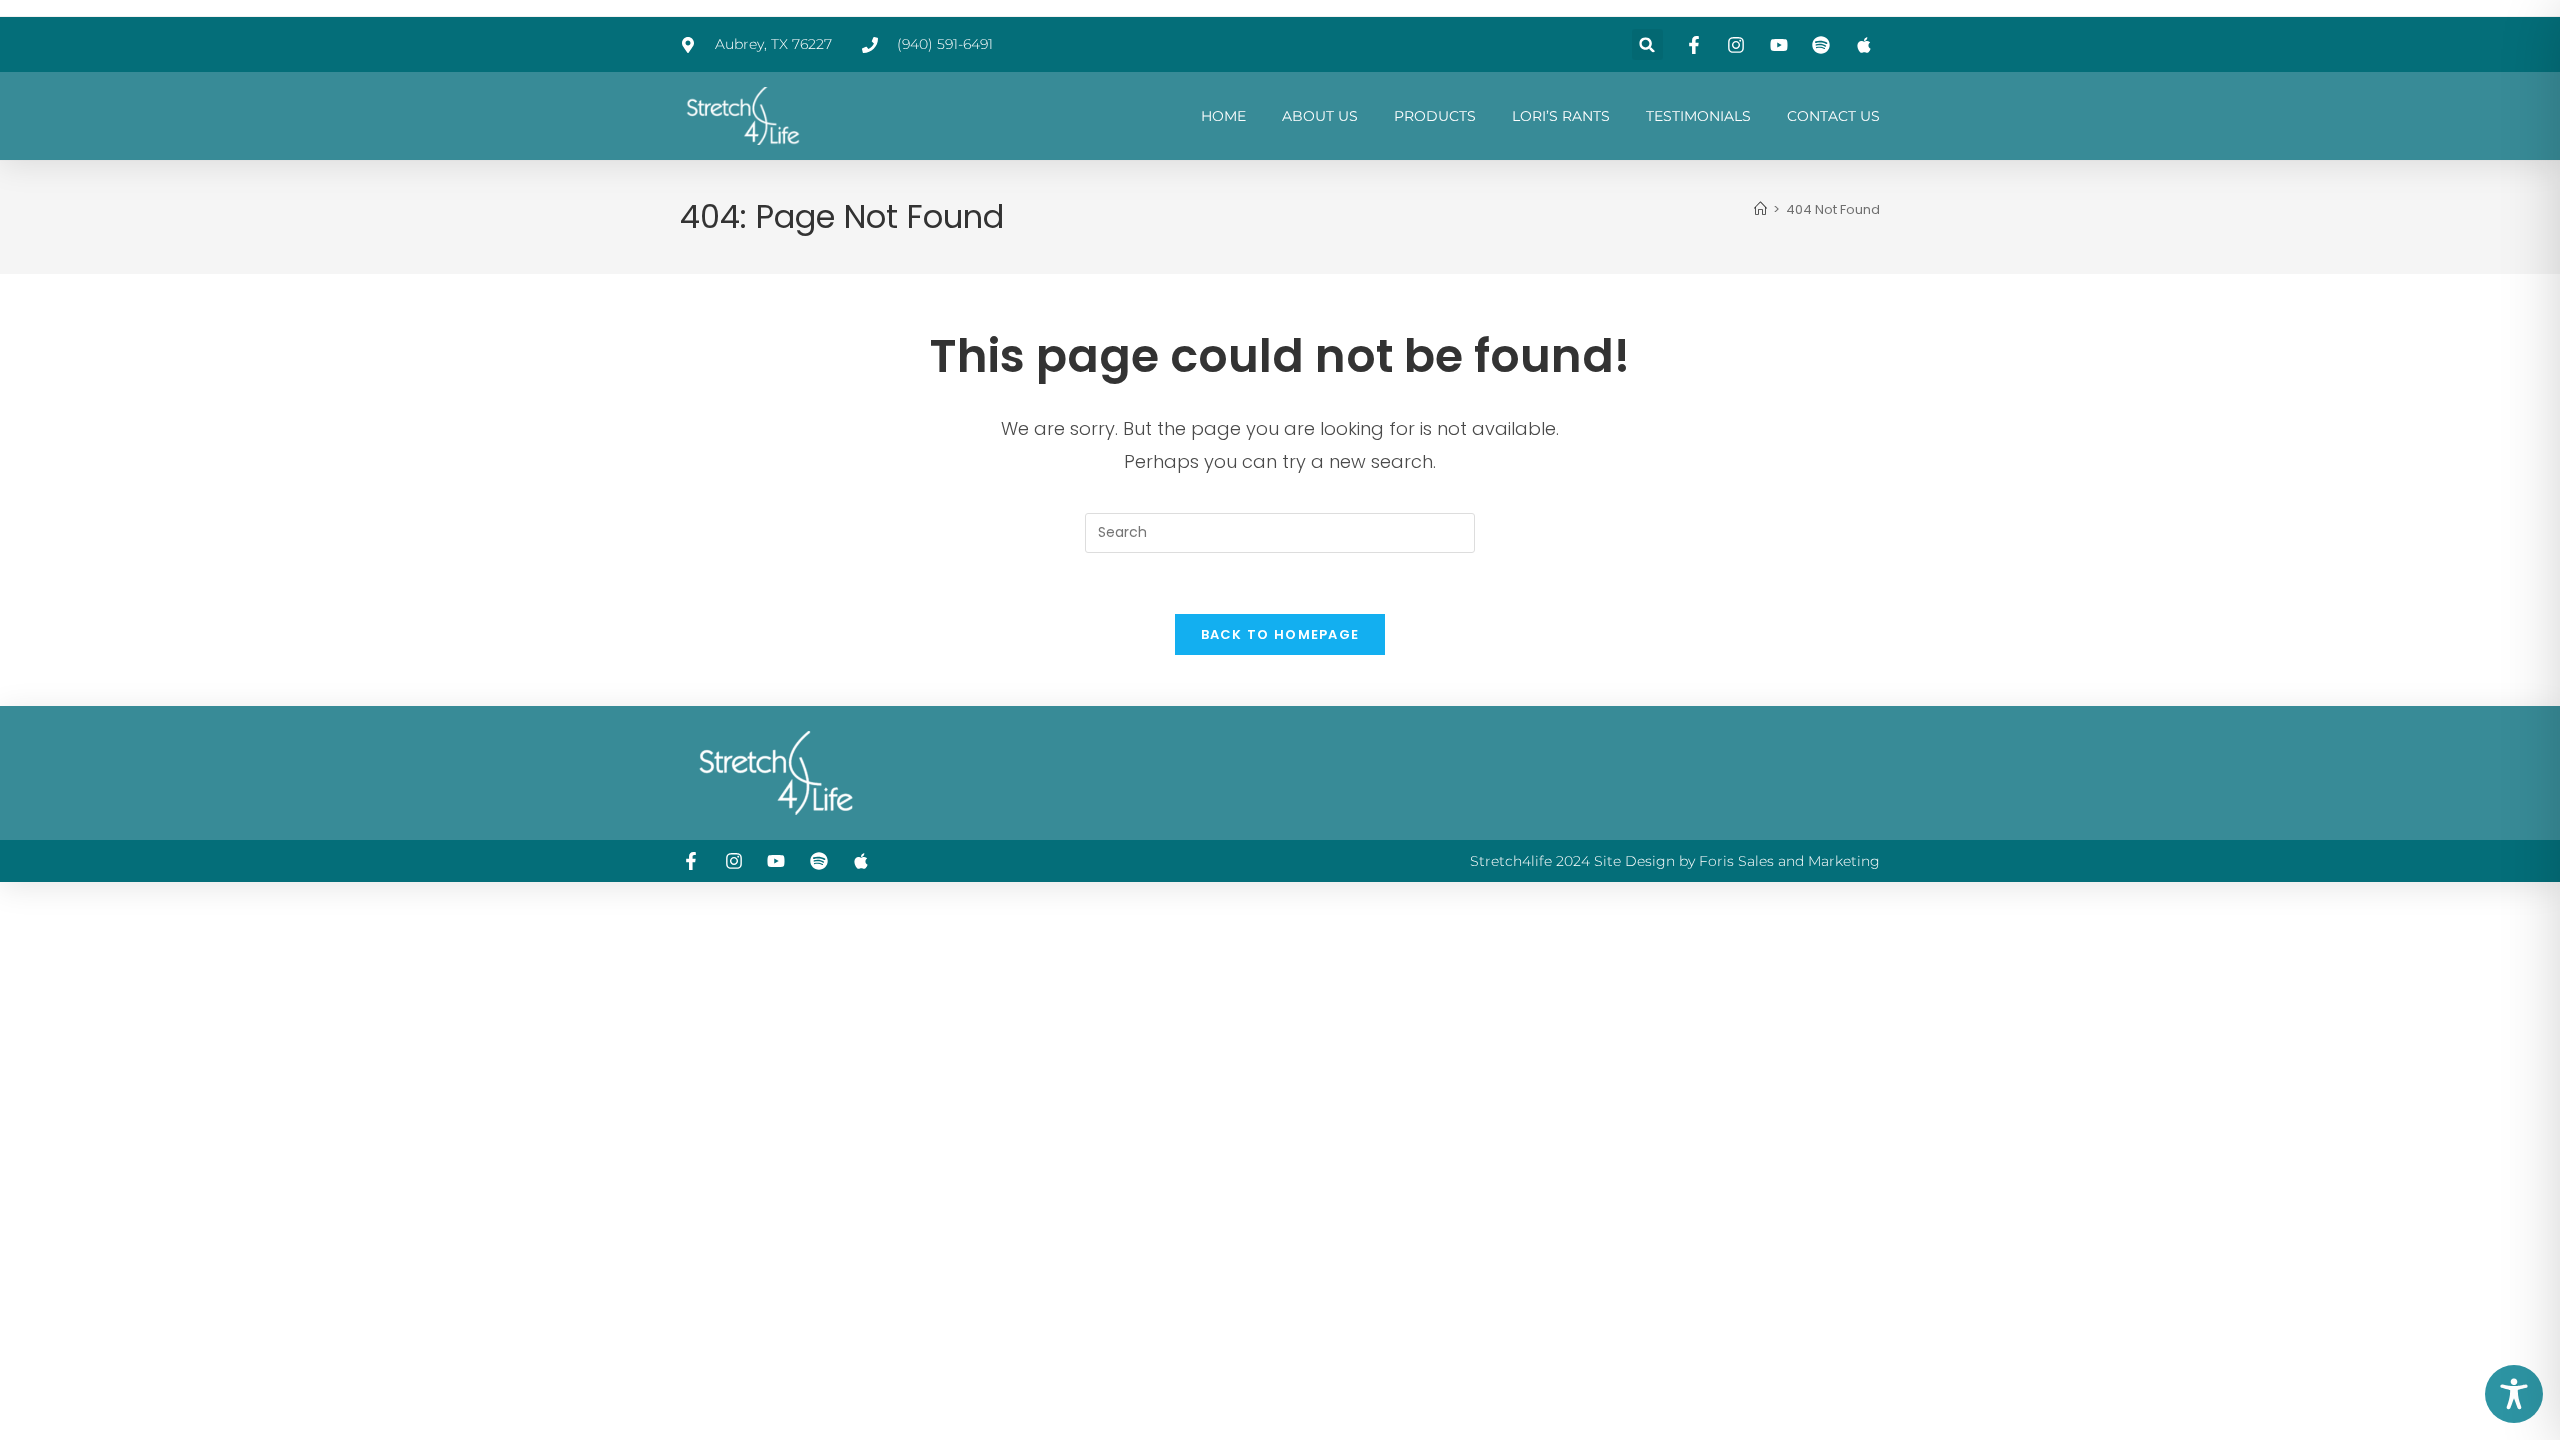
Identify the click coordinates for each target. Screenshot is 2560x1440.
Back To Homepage (1280, 634)
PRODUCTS (1435, 116)
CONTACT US (1833, 116)
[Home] (1760, 209)
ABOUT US (1320, 116)
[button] (1647, 44)
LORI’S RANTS (1561, 116)
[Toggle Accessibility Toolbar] (2514, 1394)
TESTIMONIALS (1698, 116)
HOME (1223, 116)
